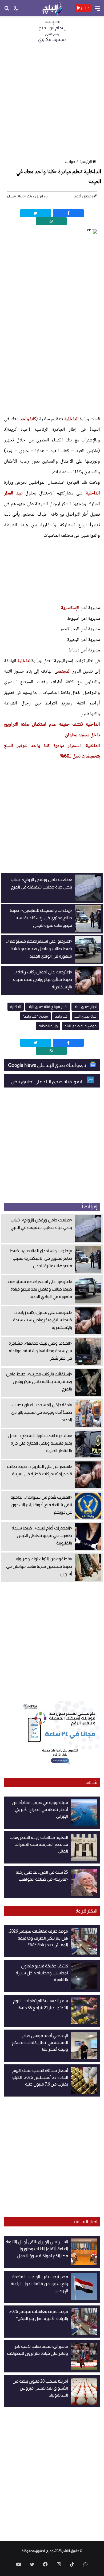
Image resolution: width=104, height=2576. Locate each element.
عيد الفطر (13, 493)
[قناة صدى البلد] (52, 8)
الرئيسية (86, 162)
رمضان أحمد (83, 196)
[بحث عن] (7, 10)
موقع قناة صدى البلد (81, 1026)
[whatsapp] (51, 221)
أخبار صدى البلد (85, 1007)
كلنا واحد (28, 419)
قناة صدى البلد (85, 1016)
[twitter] (36, 213)
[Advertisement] (52, 103)
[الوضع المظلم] (16, 10)
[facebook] (68, 213)
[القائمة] (97, 10)
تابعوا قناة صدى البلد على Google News (47, 1065)
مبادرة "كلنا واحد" (35, 1016)
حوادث (70, 162)
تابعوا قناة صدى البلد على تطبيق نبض (47, 1082)
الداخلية (71, 419)
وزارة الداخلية (48, 1026)
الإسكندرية (70, 608)
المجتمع (64, 672)
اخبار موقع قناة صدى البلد (48, 1007)
